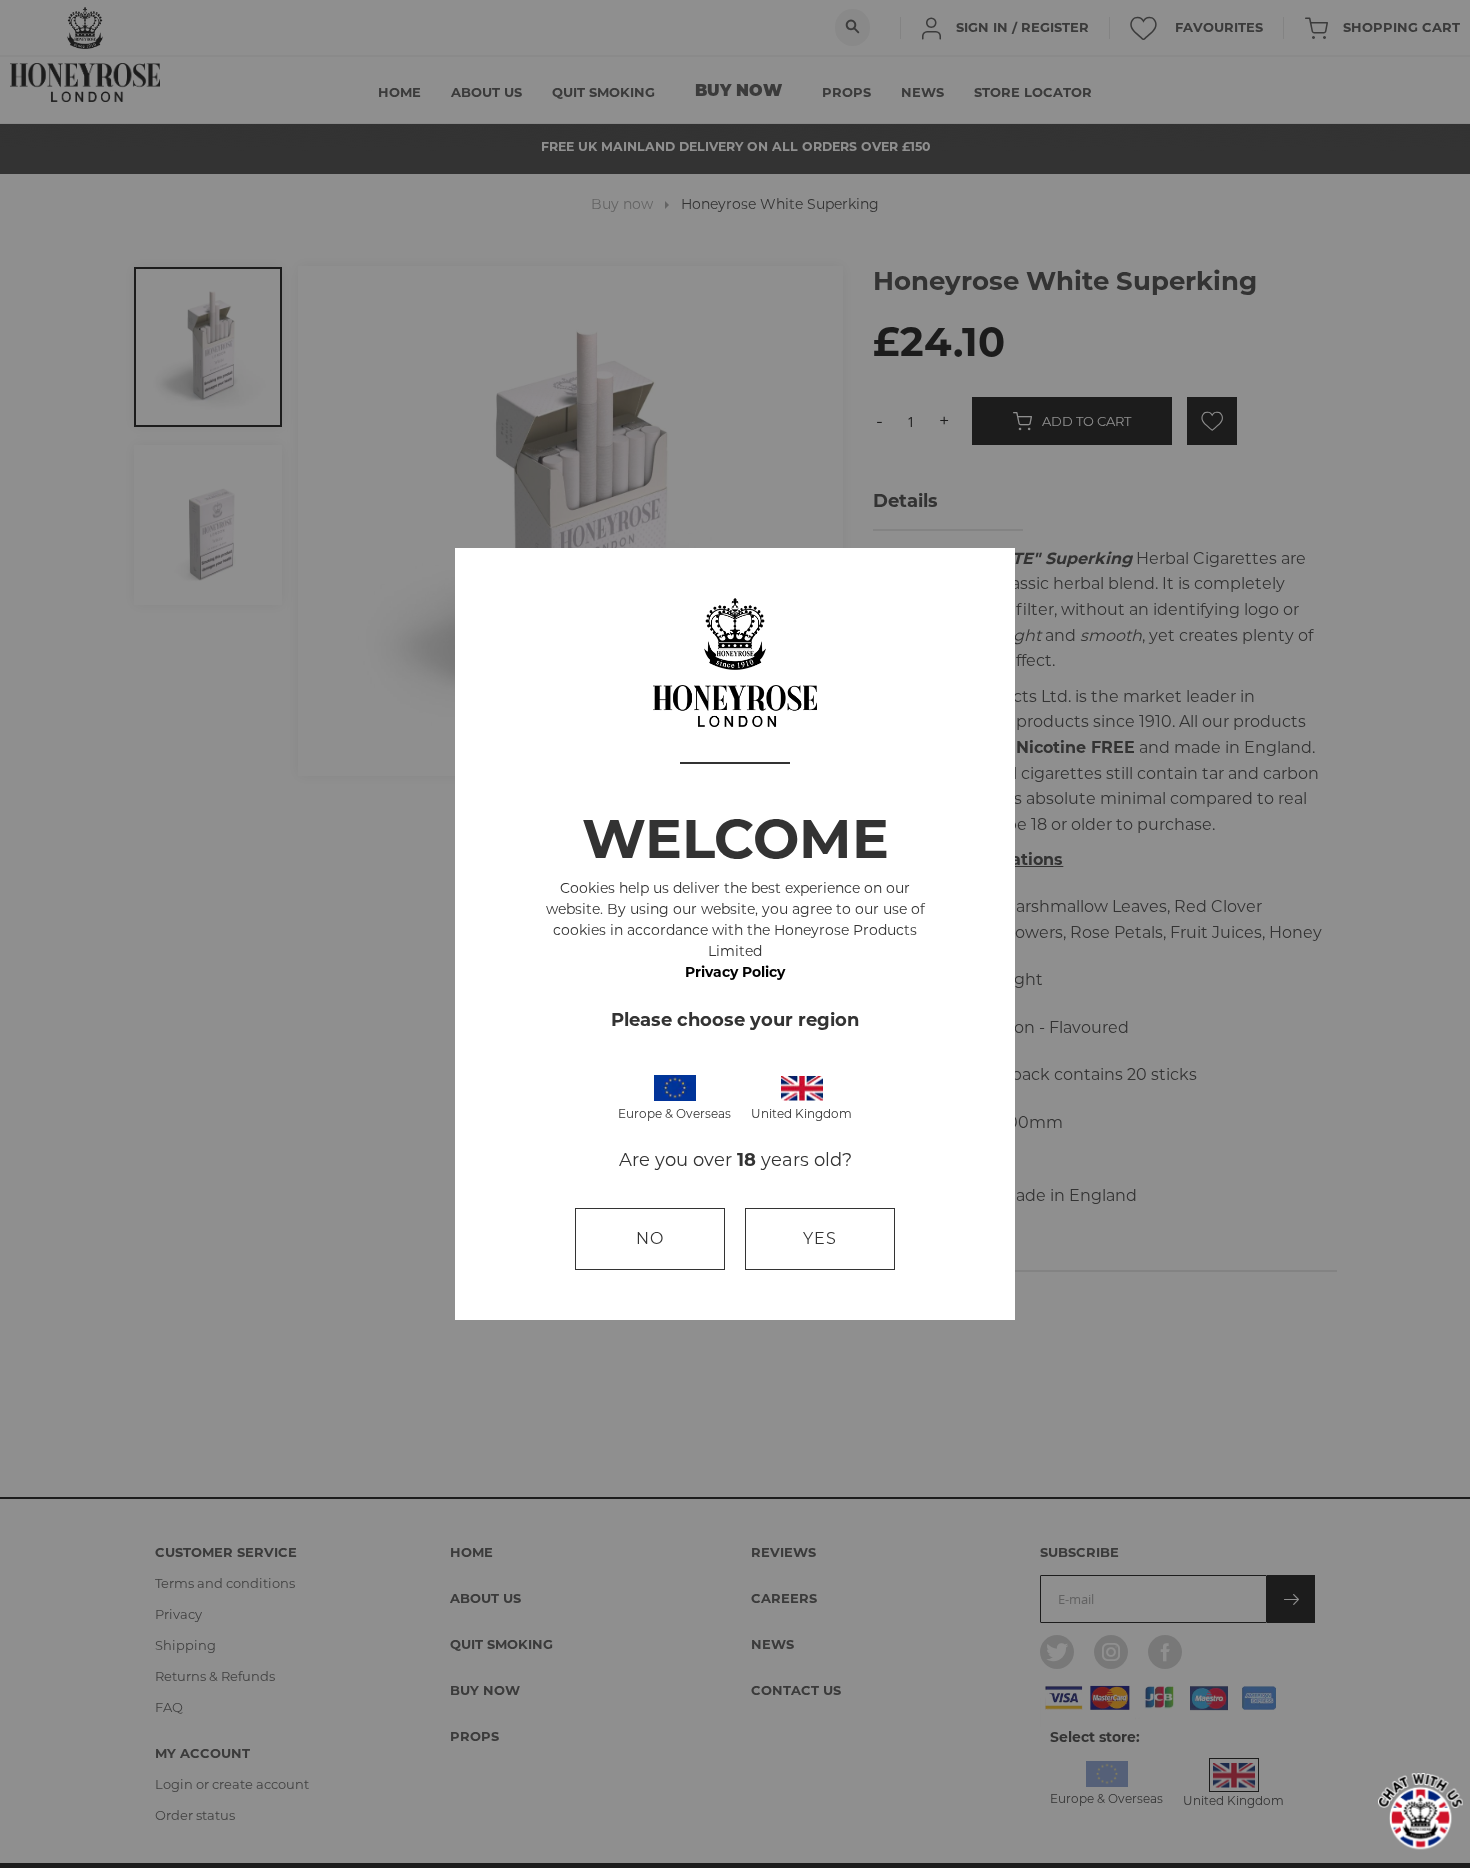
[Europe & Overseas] (675, 1086)
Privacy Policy (735, 972)
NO (650, 1238)
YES (820, 1238)
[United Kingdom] (802, 1086)
